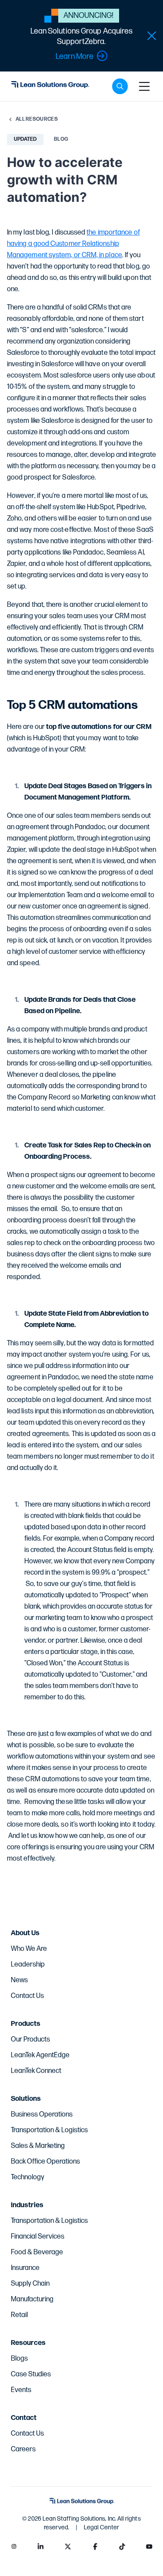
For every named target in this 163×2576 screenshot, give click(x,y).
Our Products (30, 2040)
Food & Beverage (37, 2252)
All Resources (37, 119)
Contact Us (27, 1996)
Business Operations (42, 2115)
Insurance (25, 2268)
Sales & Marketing (38, 2146)
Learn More (75, 56)
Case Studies (31, 2374)
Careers (23, 2449)
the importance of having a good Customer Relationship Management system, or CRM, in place (73, 244)
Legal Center (101, 2527)
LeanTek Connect (36, 2071)
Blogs (19, 2359)
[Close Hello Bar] (152, 36)
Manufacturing (32, 2299)
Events (21, 2390)
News (19, 1980)
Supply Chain (30, 2284)
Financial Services (38, 2237)
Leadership (28, 1965)
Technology (28, 2177)
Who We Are (29, 1949)
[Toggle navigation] (144, 86)
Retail (19, 2315)
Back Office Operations (45, 2162)
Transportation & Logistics (49, 2130)
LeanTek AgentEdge (40, 2055)
